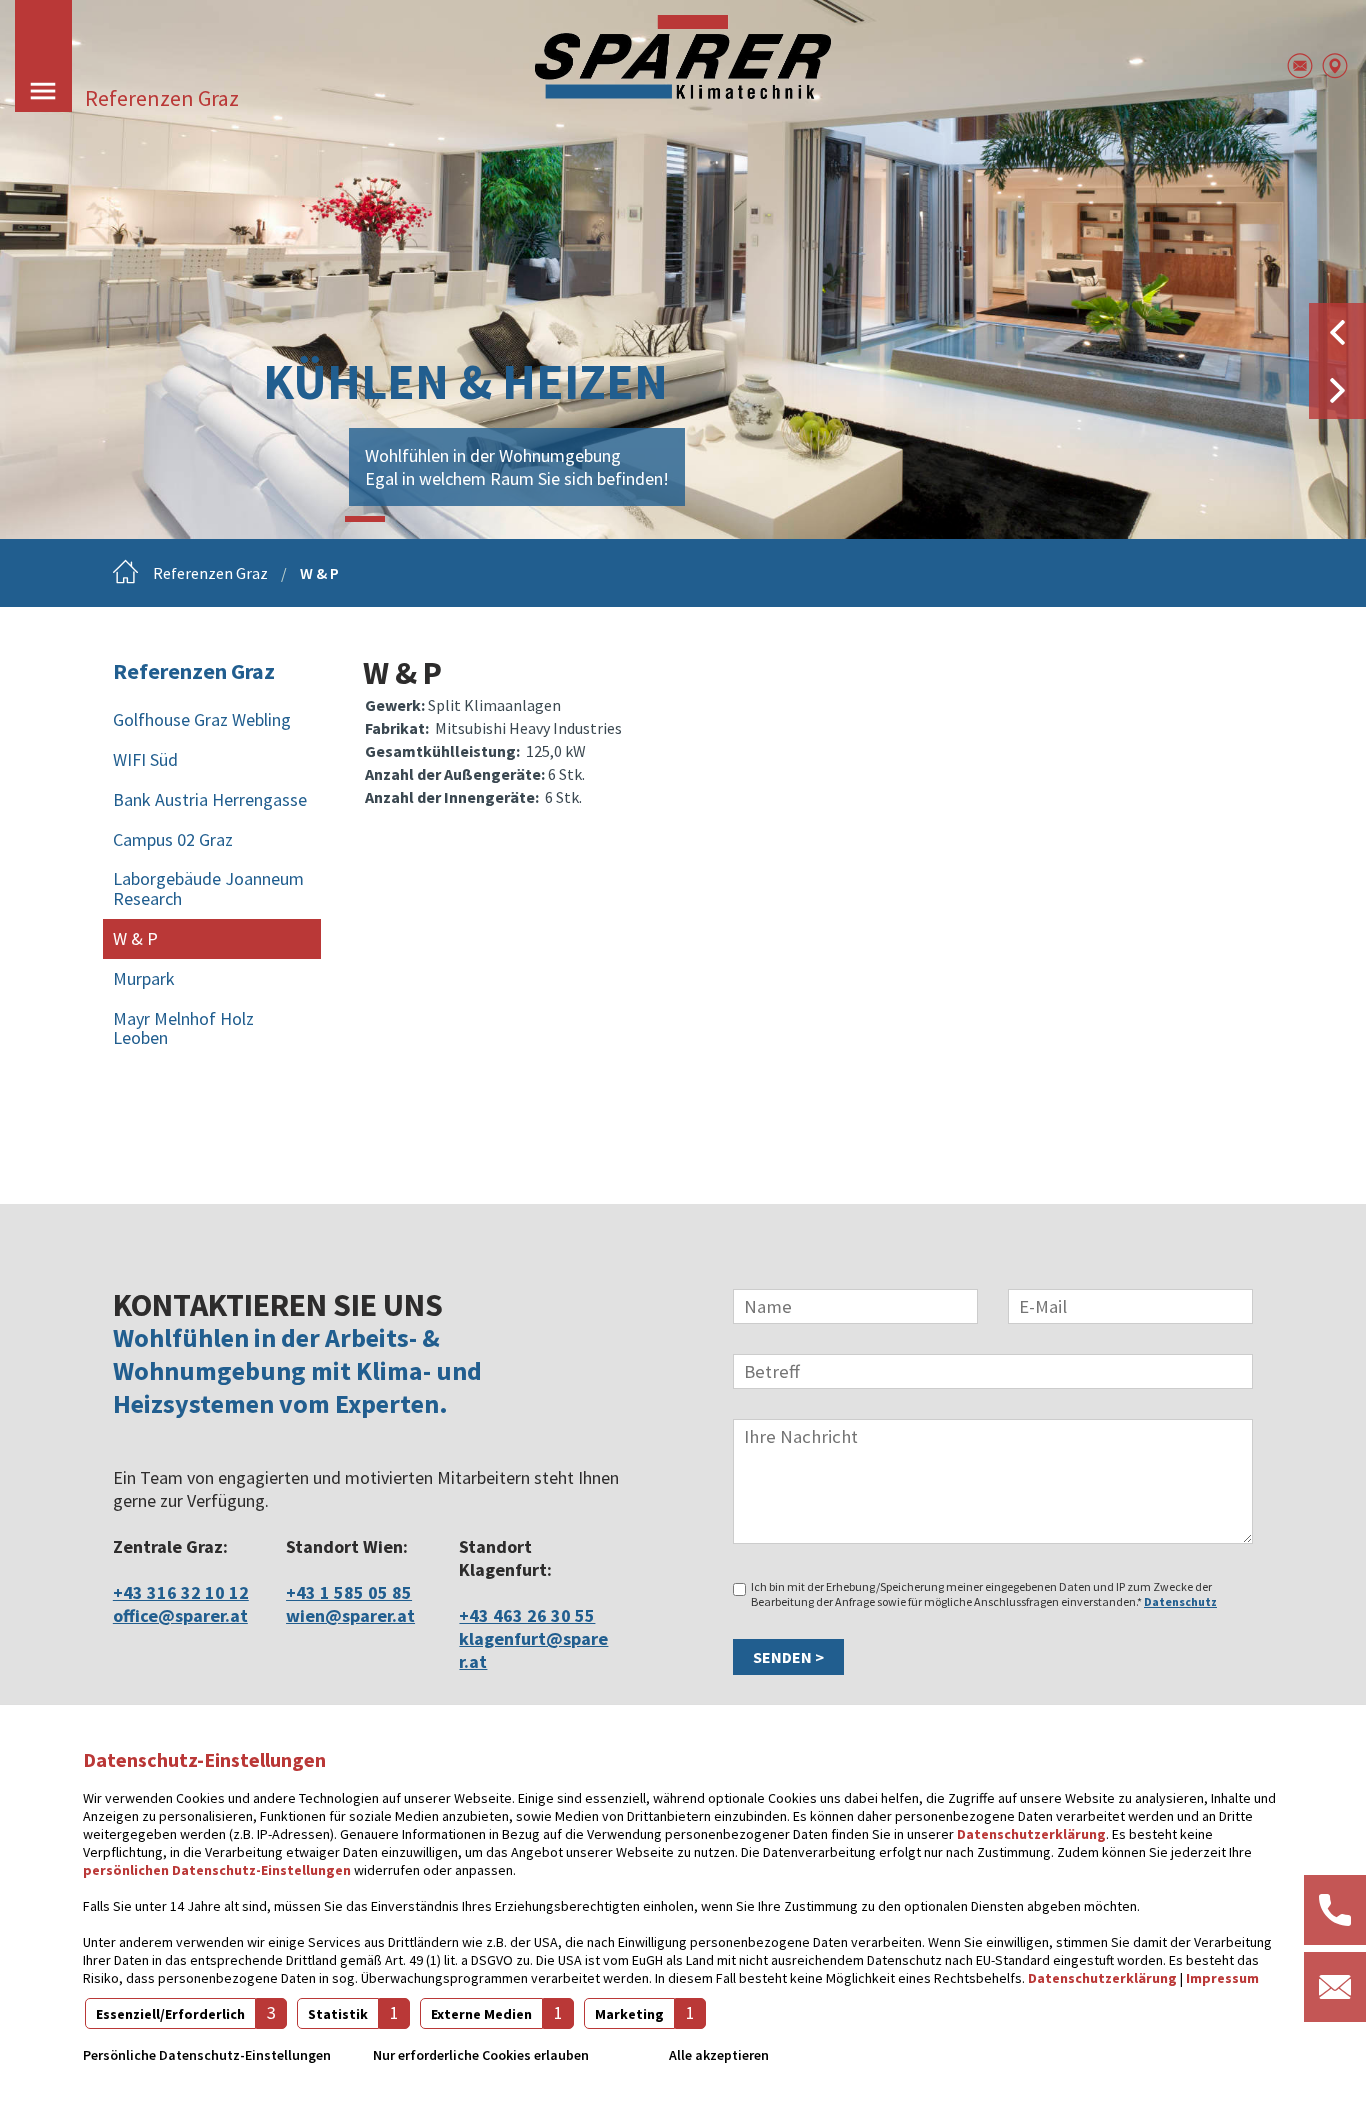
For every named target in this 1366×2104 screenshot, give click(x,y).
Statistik (338, 2014)
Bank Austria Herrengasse (210, 799)
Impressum (1222, 1978)
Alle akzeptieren (719, 2055)
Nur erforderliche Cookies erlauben (481, 2055)
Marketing (629, 2014)
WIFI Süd (145, 759)
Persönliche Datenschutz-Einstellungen (207, 2055)
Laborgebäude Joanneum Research (208, 888)
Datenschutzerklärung (1031, 1834)
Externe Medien (481, 2014)
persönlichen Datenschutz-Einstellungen (217, 1870)
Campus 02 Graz (173, 839)
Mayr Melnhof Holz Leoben (183, 1028)
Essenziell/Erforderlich (170, 2014)
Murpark (144, 978)
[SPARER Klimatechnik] (683, 57)
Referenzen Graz (210, 573)
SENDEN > (788, 1657)
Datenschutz (1180, 1601)
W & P (319, 573)
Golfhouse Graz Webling (202, 719)
